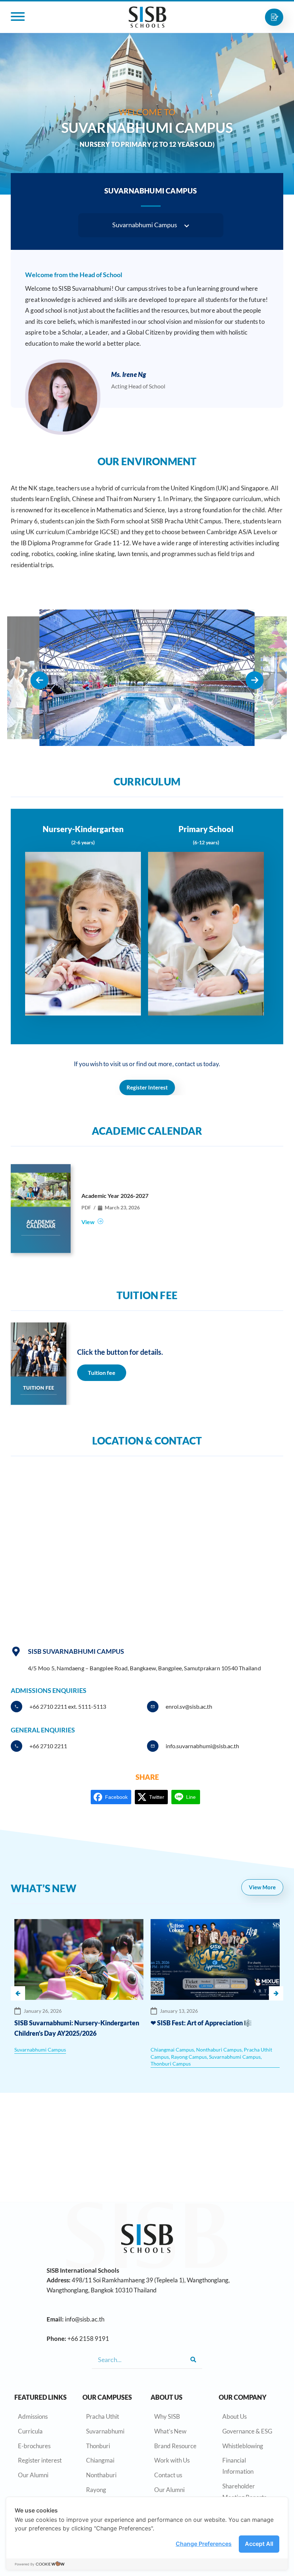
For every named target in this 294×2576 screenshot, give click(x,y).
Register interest (40, 2460)
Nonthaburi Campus (219, 2050)
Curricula (30, 2431)
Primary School (206, 829)
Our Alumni (33, 2475)
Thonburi (98, 2446)
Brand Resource (175, 2446)
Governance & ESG (247, 2431)
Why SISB (167, 2416)
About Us (234, 2416)
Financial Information (238, 2466)
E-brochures (34, 2446)
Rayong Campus (189, 2057)
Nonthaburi (101, 2475)
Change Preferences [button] (204, 2544)
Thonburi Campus (171, 2064)
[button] (151, 225)
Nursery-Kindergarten (83, 829)
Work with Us (172, 2460)
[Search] (193, 2360)
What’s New (170, 2431)
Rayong (96, 2490)
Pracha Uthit (103, 2416)
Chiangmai (100, 2460)
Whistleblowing (243, 2446)
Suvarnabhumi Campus (40, 2050)
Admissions (33, 2416)
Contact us (168, 2475)
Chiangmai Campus (172, 2050)
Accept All (259, 2544)
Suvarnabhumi (105, 2431)
